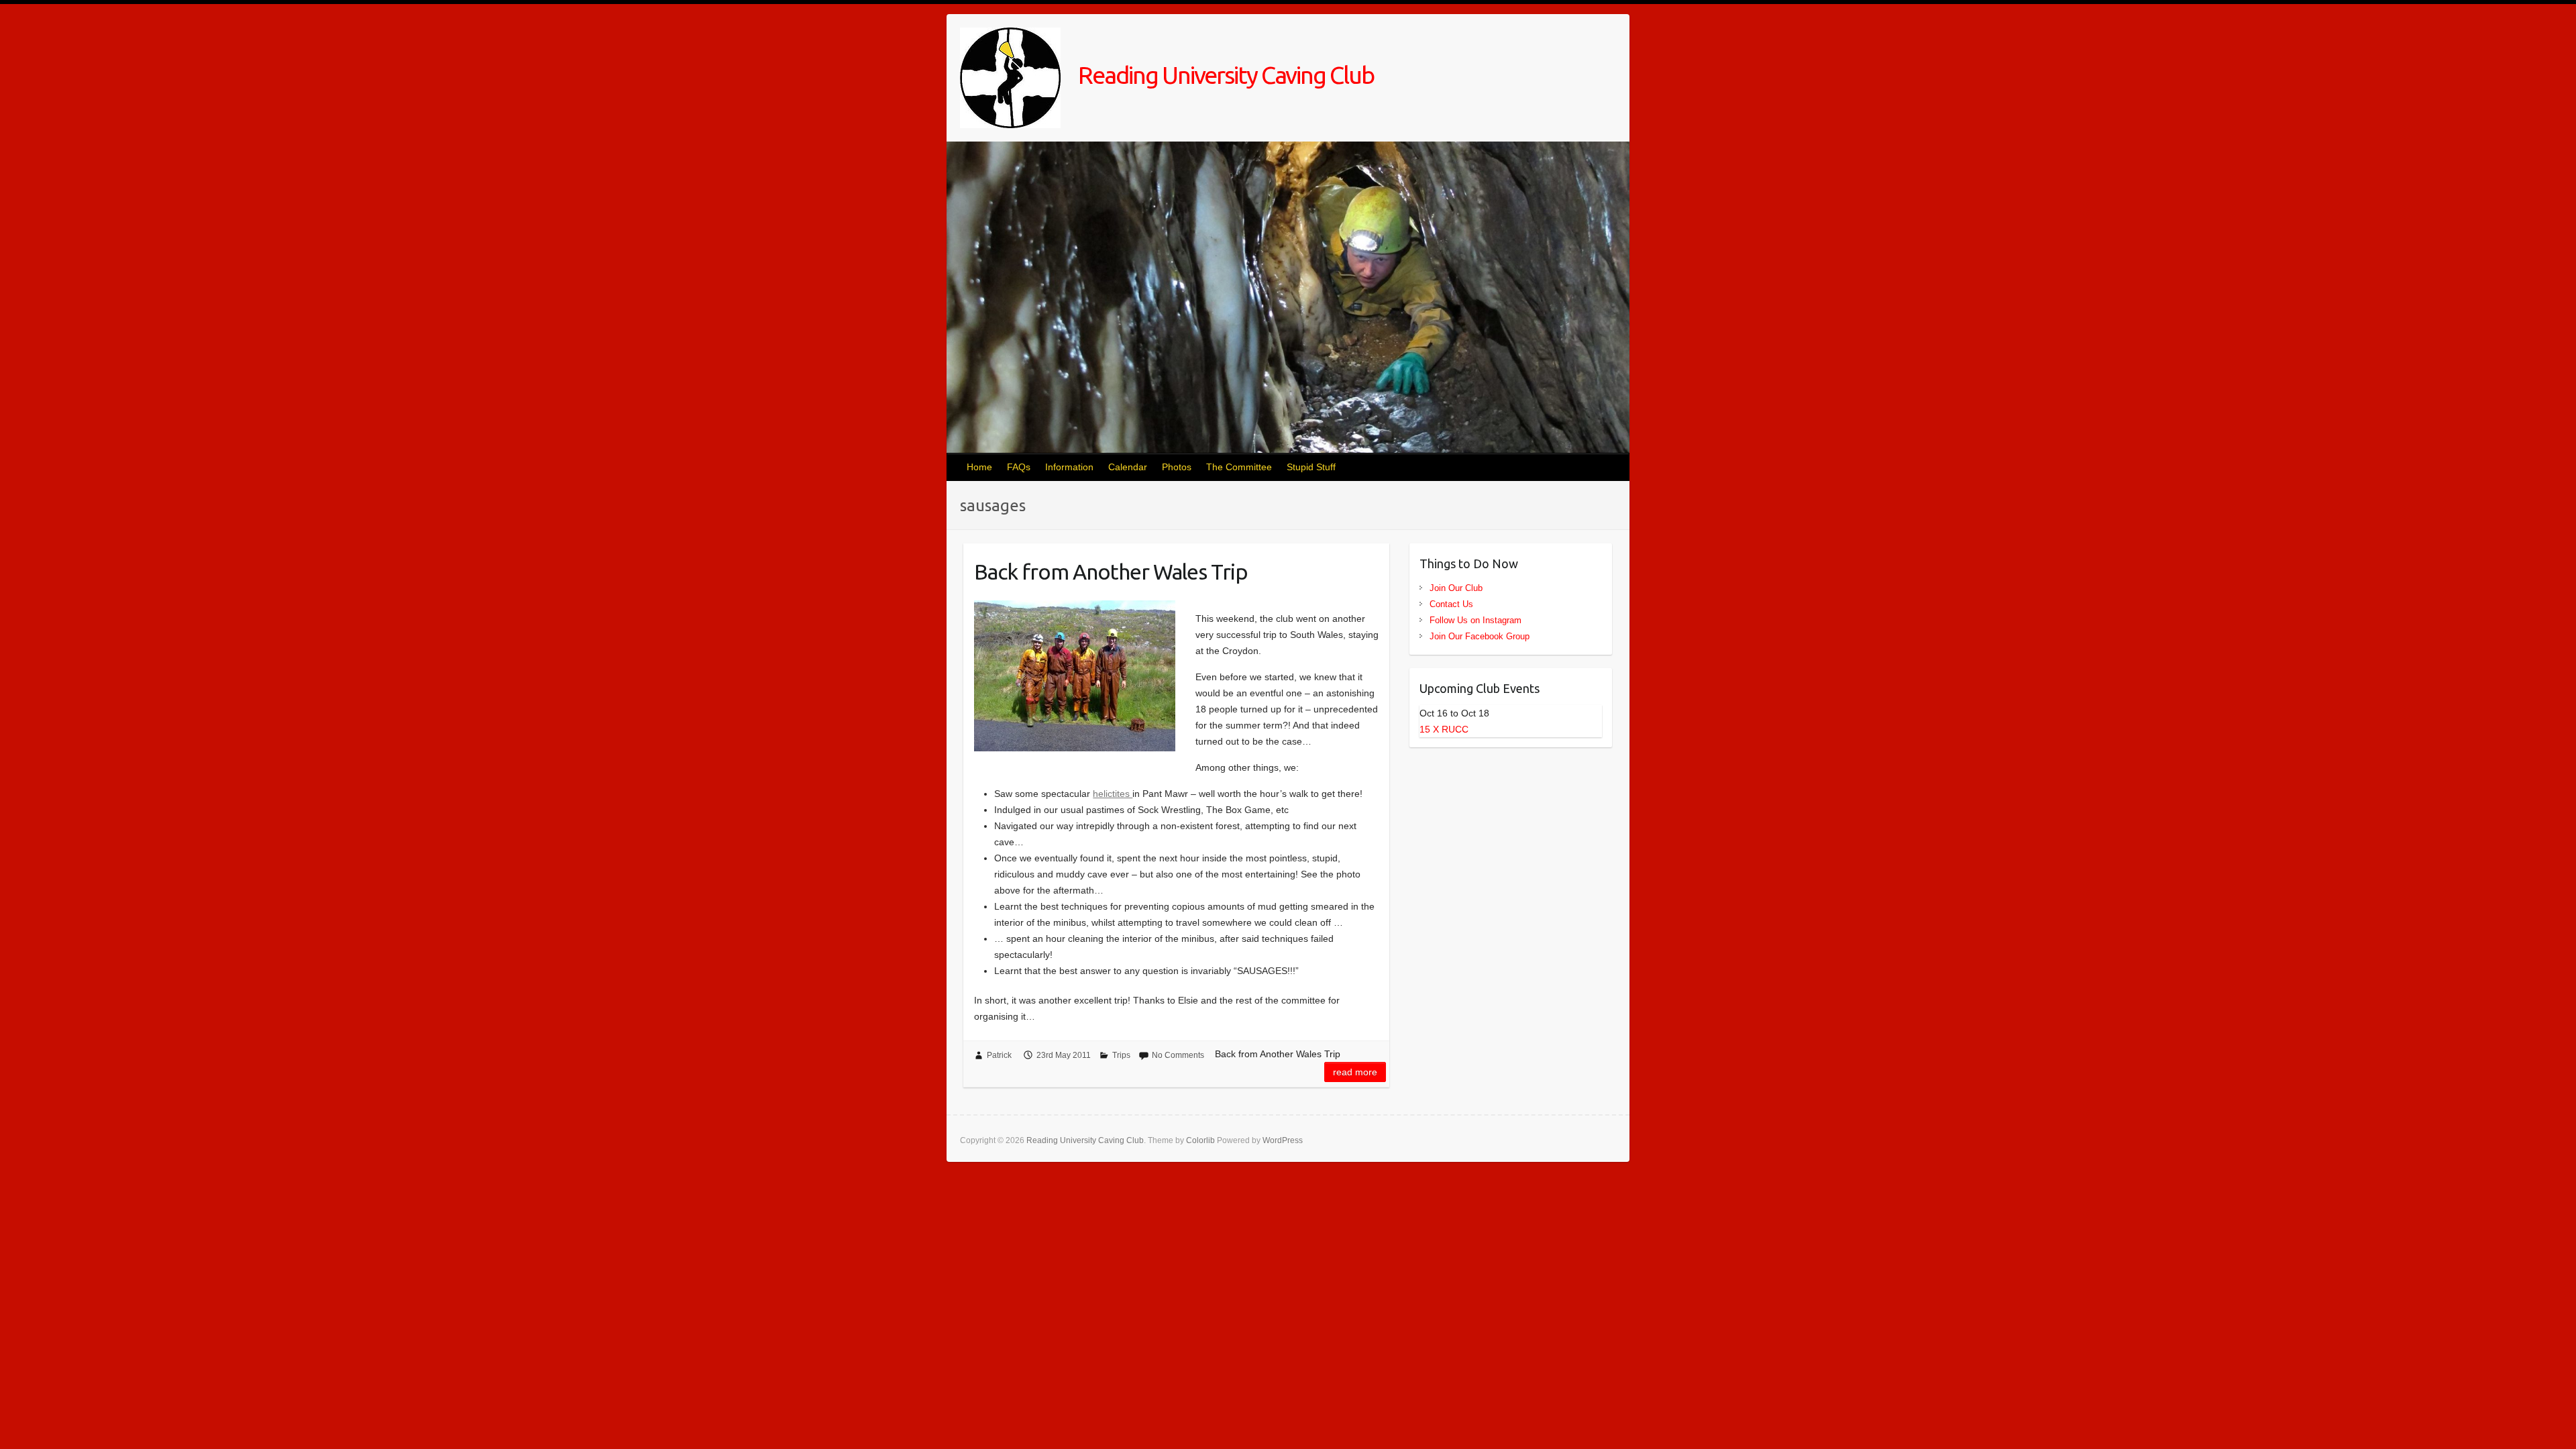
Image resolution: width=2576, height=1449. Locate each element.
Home (979, 467)
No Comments (1178, 1055)
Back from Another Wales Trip (1111, 572)
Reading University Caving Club (1224, 75)
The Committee (1239, 467)
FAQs (1019, 467)
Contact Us (1451, 604)
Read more (1355, 1072)
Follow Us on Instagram (1475, 620)
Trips (1121, 1055)
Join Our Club (1456, 588)
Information (1069, 467)
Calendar (1128, 467)
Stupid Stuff (1311, 467)
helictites (1113, 794)
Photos (1177, 467)
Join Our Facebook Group (1480, 636)
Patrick (999, 1055)
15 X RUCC (1444, 729)
